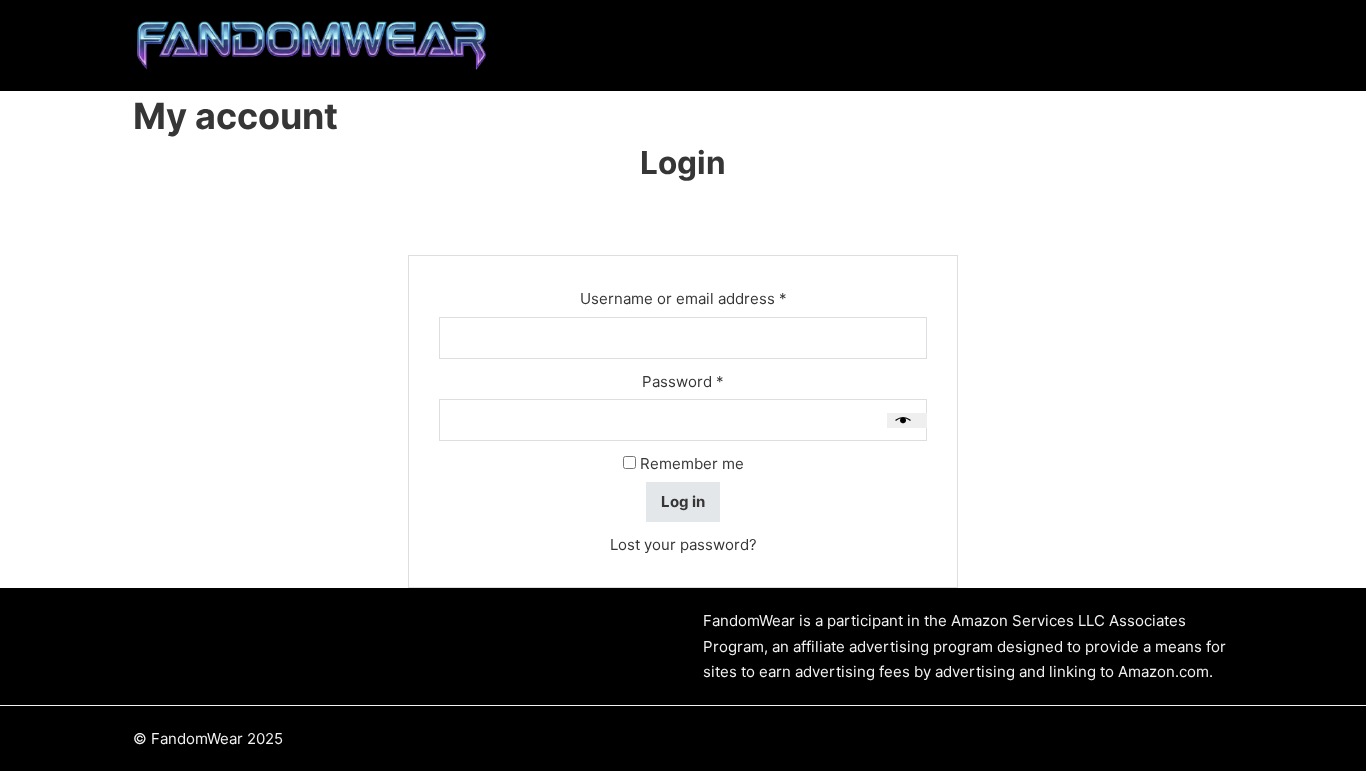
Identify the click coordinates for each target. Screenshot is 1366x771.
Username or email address (715, 298)
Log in (683, 501)
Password (715, 381)
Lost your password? (683, 544)
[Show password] (907, 420)
